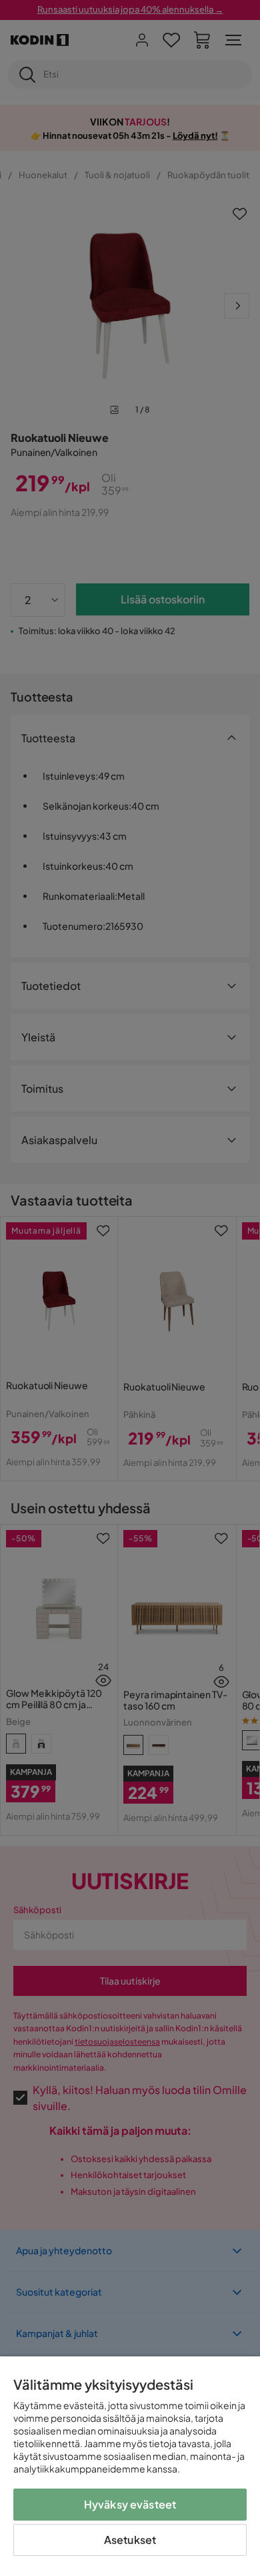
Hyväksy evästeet (130, 2504)
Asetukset (130, 2540)
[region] (130, 2466)
